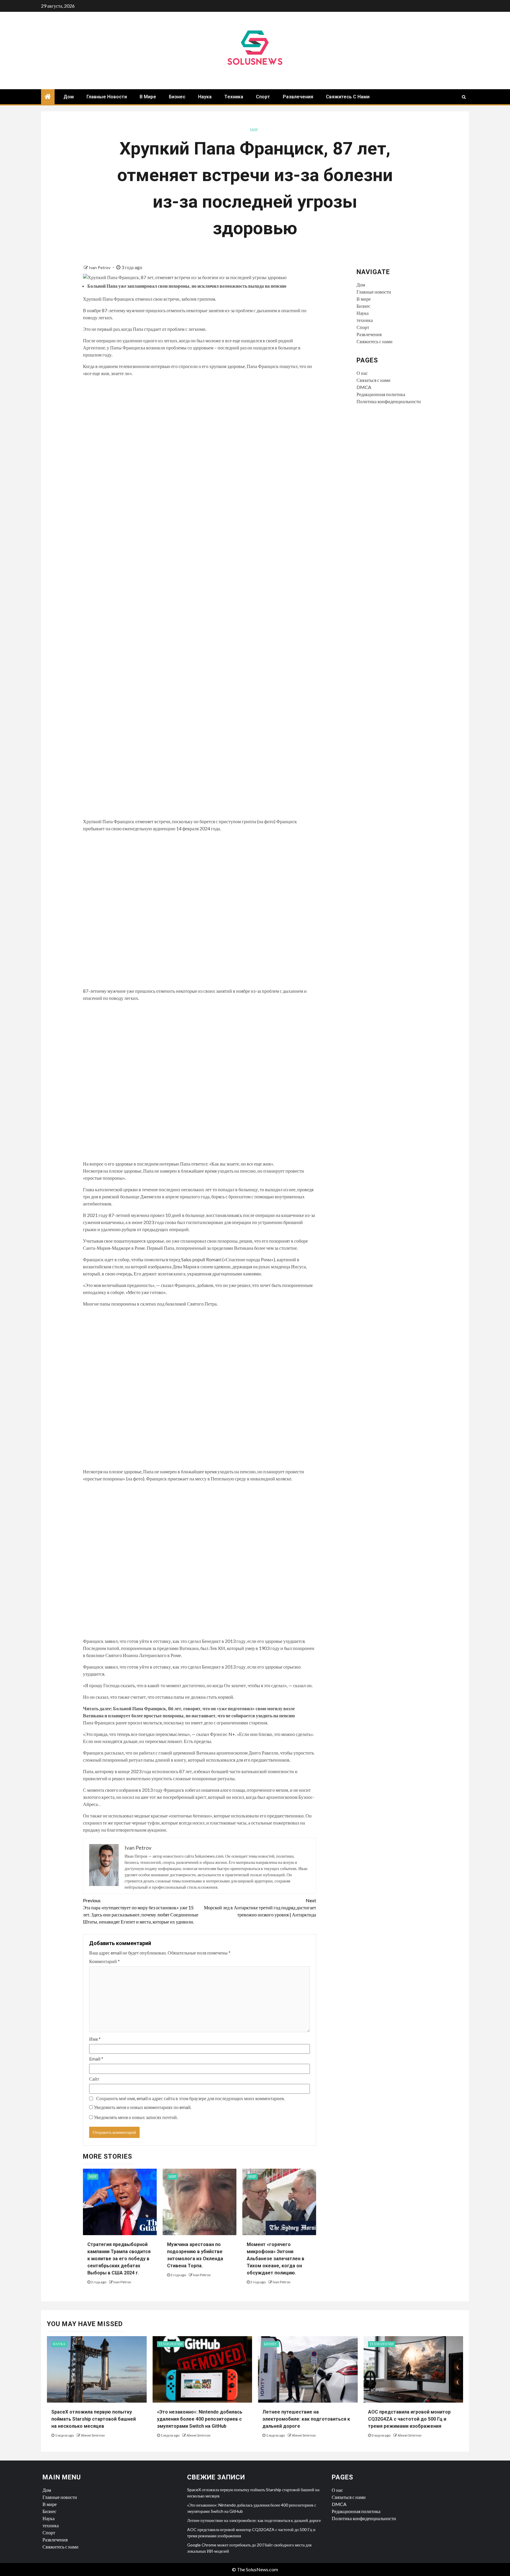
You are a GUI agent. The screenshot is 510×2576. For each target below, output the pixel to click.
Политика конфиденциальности (389, 401)
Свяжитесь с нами (348, 97)
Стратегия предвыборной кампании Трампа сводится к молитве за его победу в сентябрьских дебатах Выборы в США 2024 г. (119, 2259)
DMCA (364, 387)
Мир (254, 130)
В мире (148, 97)
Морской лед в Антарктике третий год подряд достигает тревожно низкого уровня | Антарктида (260, 1907)
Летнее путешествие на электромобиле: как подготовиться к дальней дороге (306, 2419)
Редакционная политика (381, 394)
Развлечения (298, 97)
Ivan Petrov (100, 267)
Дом (69, 97)
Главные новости (107, 97)
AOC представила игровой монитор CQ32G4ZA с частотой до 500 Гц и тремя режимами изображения (409, 2419)
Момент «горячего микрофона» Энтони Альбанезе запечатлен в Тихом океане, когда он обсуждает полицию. (276, 2259)
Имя (95, 2039)
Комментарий (104, 1961)
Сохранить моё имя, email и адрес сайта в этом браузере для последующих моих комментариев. (191, 2098)
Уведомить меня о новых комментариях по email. (143, 2107)
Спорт (263, 97)
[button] (200, 600)
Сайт (94, 2079)
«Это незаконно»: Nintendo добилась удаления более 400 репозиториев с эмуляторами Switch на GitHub (200, 2419)
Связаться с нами (373, 380)
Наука (205, 97)
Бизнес (177, 97)
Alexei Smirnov (93, 2435)
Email (96, 2059)
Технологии (171, 2344)
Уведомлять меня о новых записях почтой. (136, 2117)
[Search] (464, 97)
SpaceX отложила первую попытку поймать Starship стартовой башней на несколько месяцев (94, 2419)
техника (234, 97)
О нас (362, 373)
